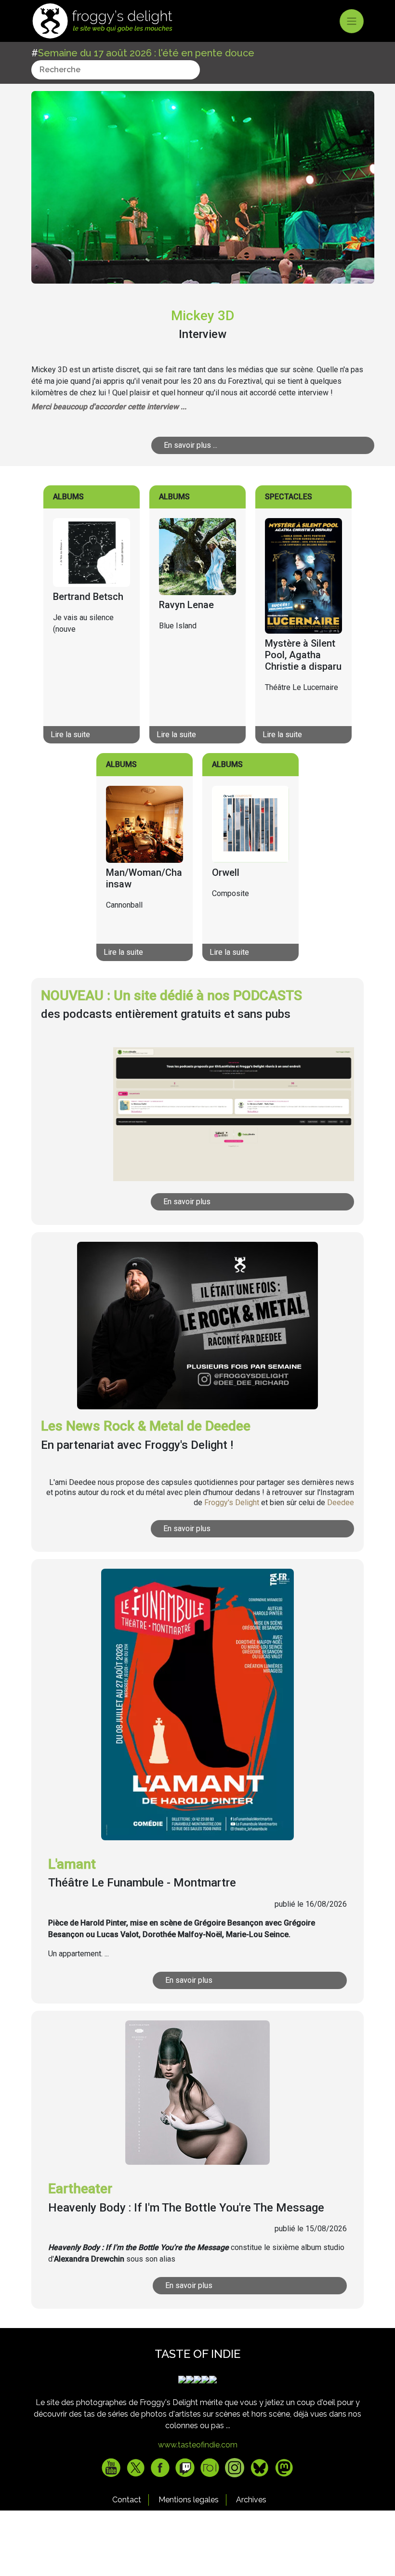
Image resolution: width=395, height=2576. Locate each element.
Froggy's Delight (232, 1503)
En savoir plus (187, 1202)
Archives (251, 2500)
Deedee (341, 1503)
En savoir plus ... (191, 445)
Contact (127, 2500)
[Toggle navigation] (352, 21)
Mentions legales (189, 2500)
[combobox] (116, 70)
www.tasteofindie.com (198, 2445)
